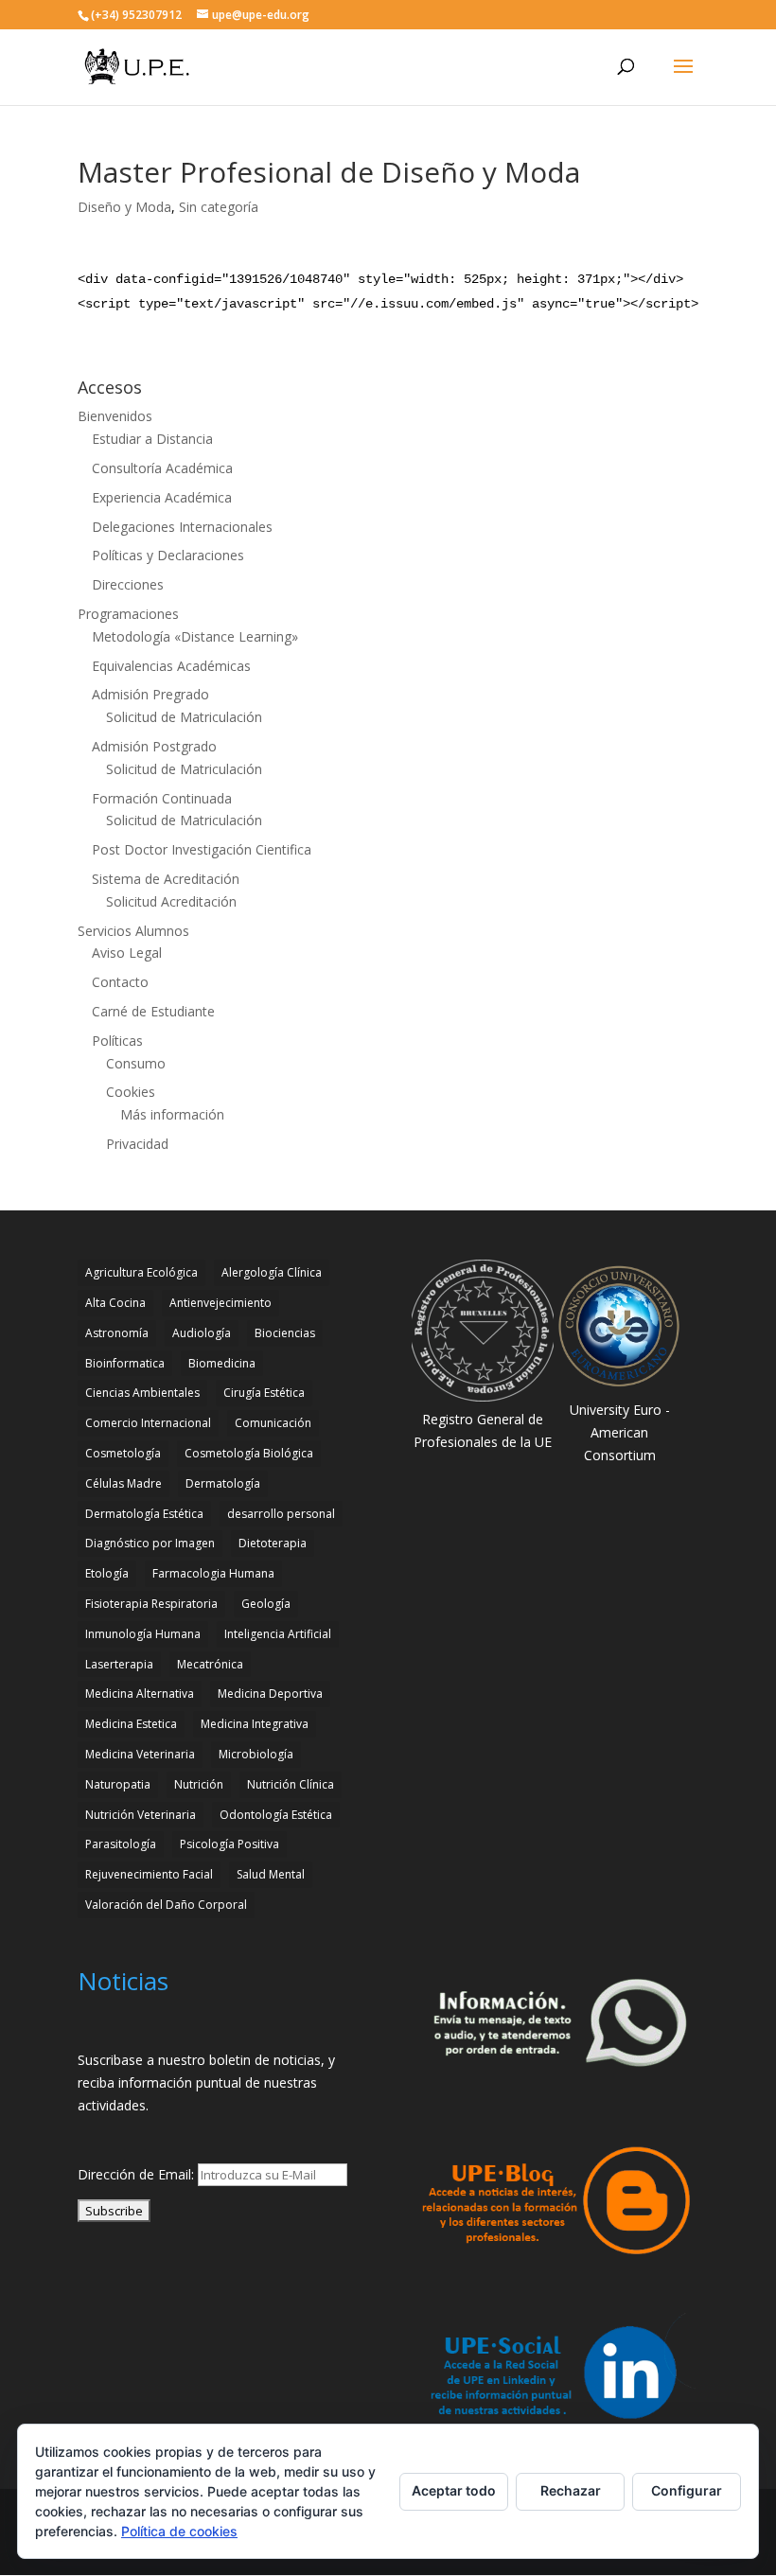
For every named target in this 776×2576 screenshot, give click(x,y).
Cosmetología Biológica (249, 1453)
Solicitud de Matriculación (184, 717)
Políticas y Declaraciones (168, 555)
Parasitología (121, 1844)
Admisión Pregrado (150, 694)
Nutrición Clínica (291, 1784)
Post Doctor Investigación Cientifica (202, 849)
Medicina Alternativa (140, 1694)
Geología (266, 1604)
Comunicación (273, 1423)
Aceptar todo (454, 2490)
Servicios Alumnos (133, 931)
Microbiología (256, 1754)
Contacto (120, 982)
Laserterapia (119, 1664)
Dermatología (223, 1483)
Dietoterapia (273, 1543)
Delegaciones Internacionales (182, 527)
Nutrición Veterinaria (141, 1815)
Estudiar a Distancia (152, 439)
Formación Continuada (162, 798)
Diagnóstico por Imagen (150, 1543)
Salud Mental (271, 1874)
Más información (172, 1114)
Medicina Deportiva (270, 1694)
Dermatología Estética (144, 1514)
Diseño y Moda (124, 207)
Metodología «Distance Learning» (195, 636)
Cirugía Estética (264, 1393)
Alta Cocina (115, 1303)
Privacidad (137, 1144)
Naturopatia (118, 1784)
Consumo (136, 1063)
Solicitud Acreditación (171, 901)
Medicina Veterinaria (140, 1754)
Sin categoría (219, 207)
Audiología (202, 1333)
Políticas (117, 1041)
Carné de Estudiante (153, 1011)
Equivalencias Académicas (171, 666)
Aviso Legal (127, 953)
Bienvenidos (115, 416)
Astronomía (117, 1333)
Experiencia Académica (162, 497)
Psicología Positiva (229, 1844)
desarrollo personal (281, 1514)
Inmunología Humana (143, 1634)
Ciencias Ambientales (142, 1393)
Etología (107, 1573)
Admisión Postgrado (154, 746)
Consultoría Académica (162, 468)
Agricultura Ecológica (141, 1272)
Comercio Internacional (148, 1423)
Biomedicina (222, 1363)
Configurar (687, 2490)
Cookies (131, 1092)
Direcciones (128, 584)
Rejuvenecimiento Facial (149, 1874)
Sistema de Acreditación (166, 879)
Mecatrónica (210, 1664)
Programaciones (128, 614)
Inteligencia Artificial (278, 1634)
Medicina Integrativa (255, 1724)
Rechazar (571, 2490)
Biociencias (285, 1333)
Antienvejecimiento (220, 1303)
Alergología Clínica (272, 1272)
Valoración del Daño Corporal (166, 1905)
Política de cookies (179, 2531)
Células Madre (123, 1483)
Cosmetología (123, 1453)
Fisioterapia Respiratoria (151, 1604)
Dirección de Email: (138, 2174)
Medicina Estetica (131, 1724)
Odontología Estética (276, 1815)
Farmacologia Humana (213, 1573)
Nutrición (199, 1784)
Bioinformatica (125, 1363)
